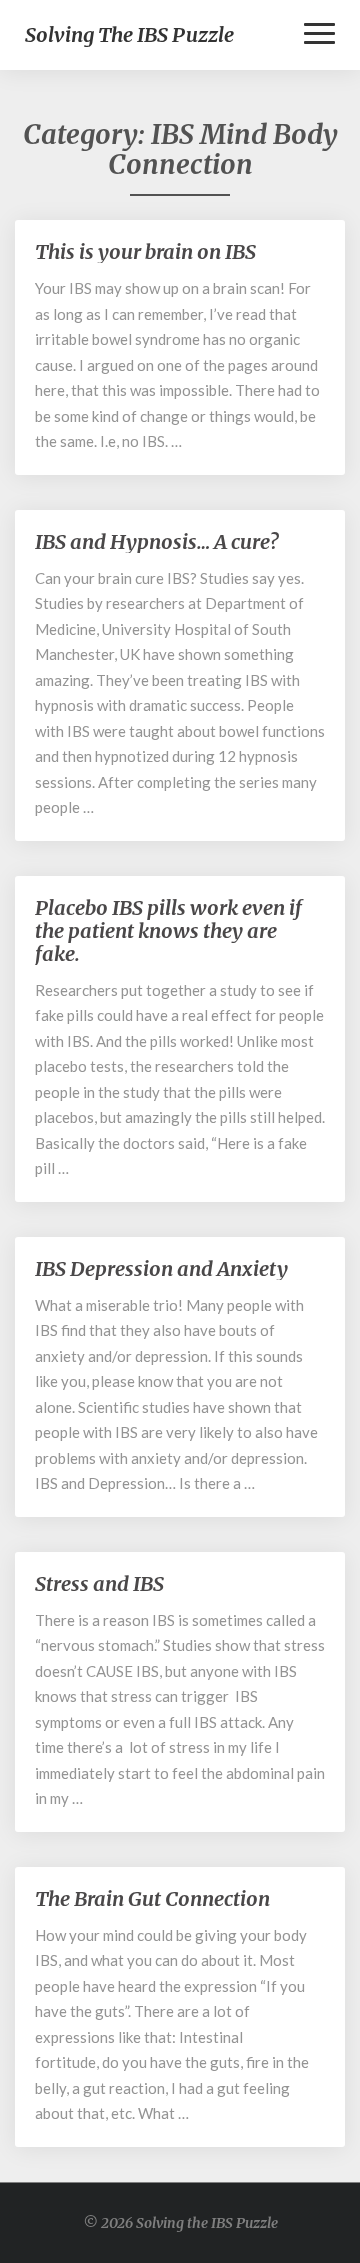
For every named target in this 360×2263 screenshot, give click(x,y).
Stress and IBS (99, 1583)
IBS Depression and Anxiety (161, 1268)
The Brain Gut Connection (152, 1898)
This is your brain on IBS (145, 251)
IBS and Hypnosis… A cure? (156, 541)
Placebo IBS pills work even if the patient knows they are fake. (168, 930)
